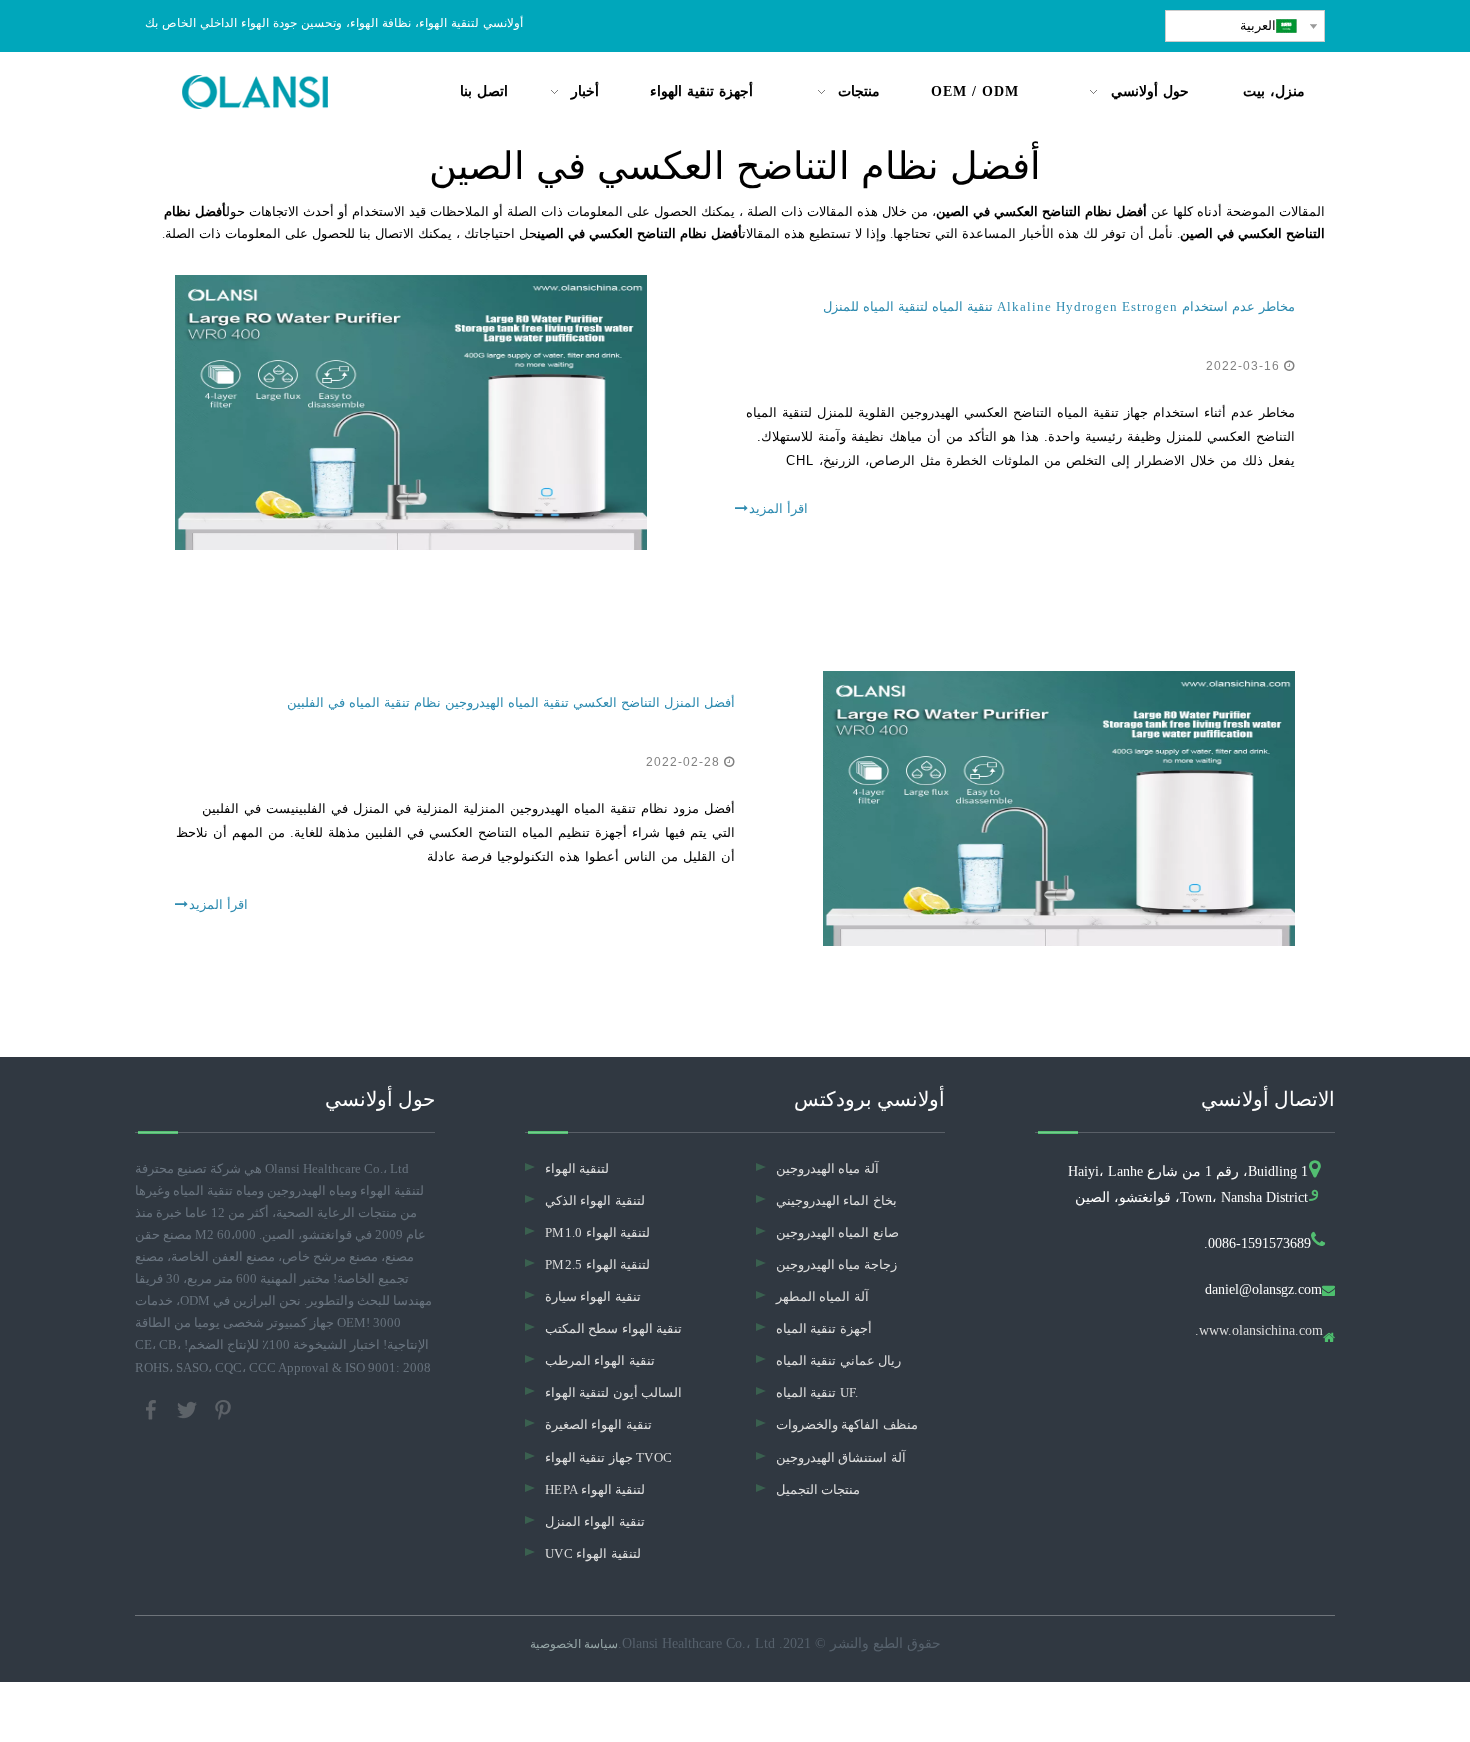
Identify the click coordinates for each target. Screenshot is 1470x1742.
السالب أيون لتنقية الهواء (613, 1392)
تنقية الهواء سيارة (593, 1296)
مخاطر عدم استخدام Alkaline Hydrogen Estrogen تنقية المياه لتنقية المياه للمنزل (1059, 306)
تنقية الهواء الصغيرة (598, 1424)
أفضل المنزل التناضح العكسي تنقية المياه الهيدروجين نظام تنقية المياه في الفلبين (511, 702)
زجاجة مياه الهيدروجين (836, 1264)
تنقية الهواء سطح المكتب (613, 1328)
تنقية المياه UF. (817, 1392)
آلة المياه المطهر (822, 1296)
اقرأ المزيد (778, 508)
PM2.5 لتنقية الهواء (597, 1264)
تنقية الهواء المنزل (595, 1521)
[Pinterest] (223, 1407)
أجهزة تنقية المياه (824, 1328)
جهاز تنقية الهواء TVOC (608, 1457)
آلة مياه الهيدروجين (827, 1168)
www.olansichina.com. (1259, 1331)
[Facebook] (153, 1407)
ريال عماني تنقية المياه (838, 1360)
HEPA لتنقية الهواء (595, 1489)
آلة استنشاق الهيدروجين (841, 1457)
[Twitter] (189, 1407)
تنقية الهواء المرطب (600, 1360)
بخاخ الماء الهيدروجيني (836, 1200)
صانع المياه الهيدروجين (837, 1232)
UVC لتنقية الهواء (593, 1553)
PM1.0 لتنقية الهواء (597, 1232)
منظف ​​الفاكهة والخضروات (847, 1424)
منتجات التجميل (818, 1489)
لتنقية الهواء (577, 1168)
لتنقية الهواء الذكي (595, 1200)
